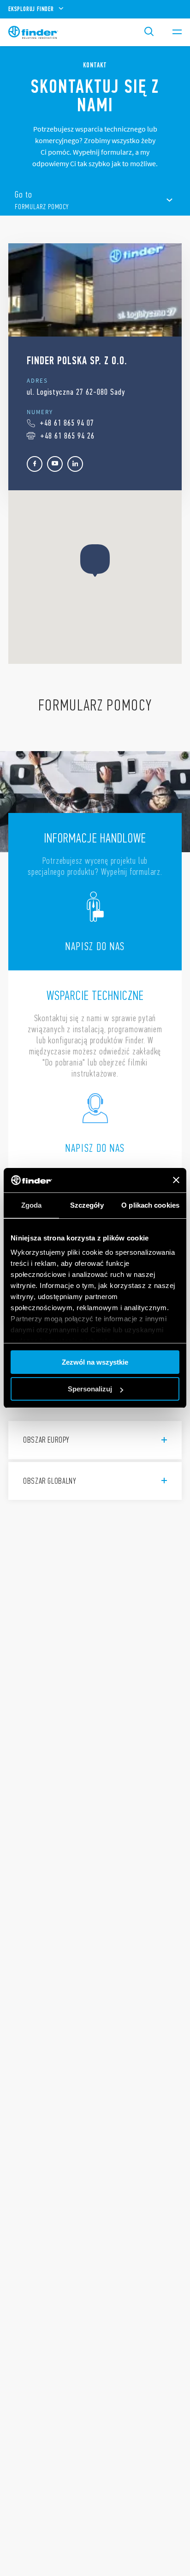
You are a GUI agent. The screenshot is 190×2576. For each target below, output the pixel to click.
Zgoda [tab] (32, 1205)
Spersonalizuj (90, 1389)
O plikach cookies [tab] (150, 1205)
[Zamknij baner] (176, 1180)
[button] (95, 561)
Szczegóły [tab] (87, 1205)
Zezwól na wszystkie (95, 1362)
